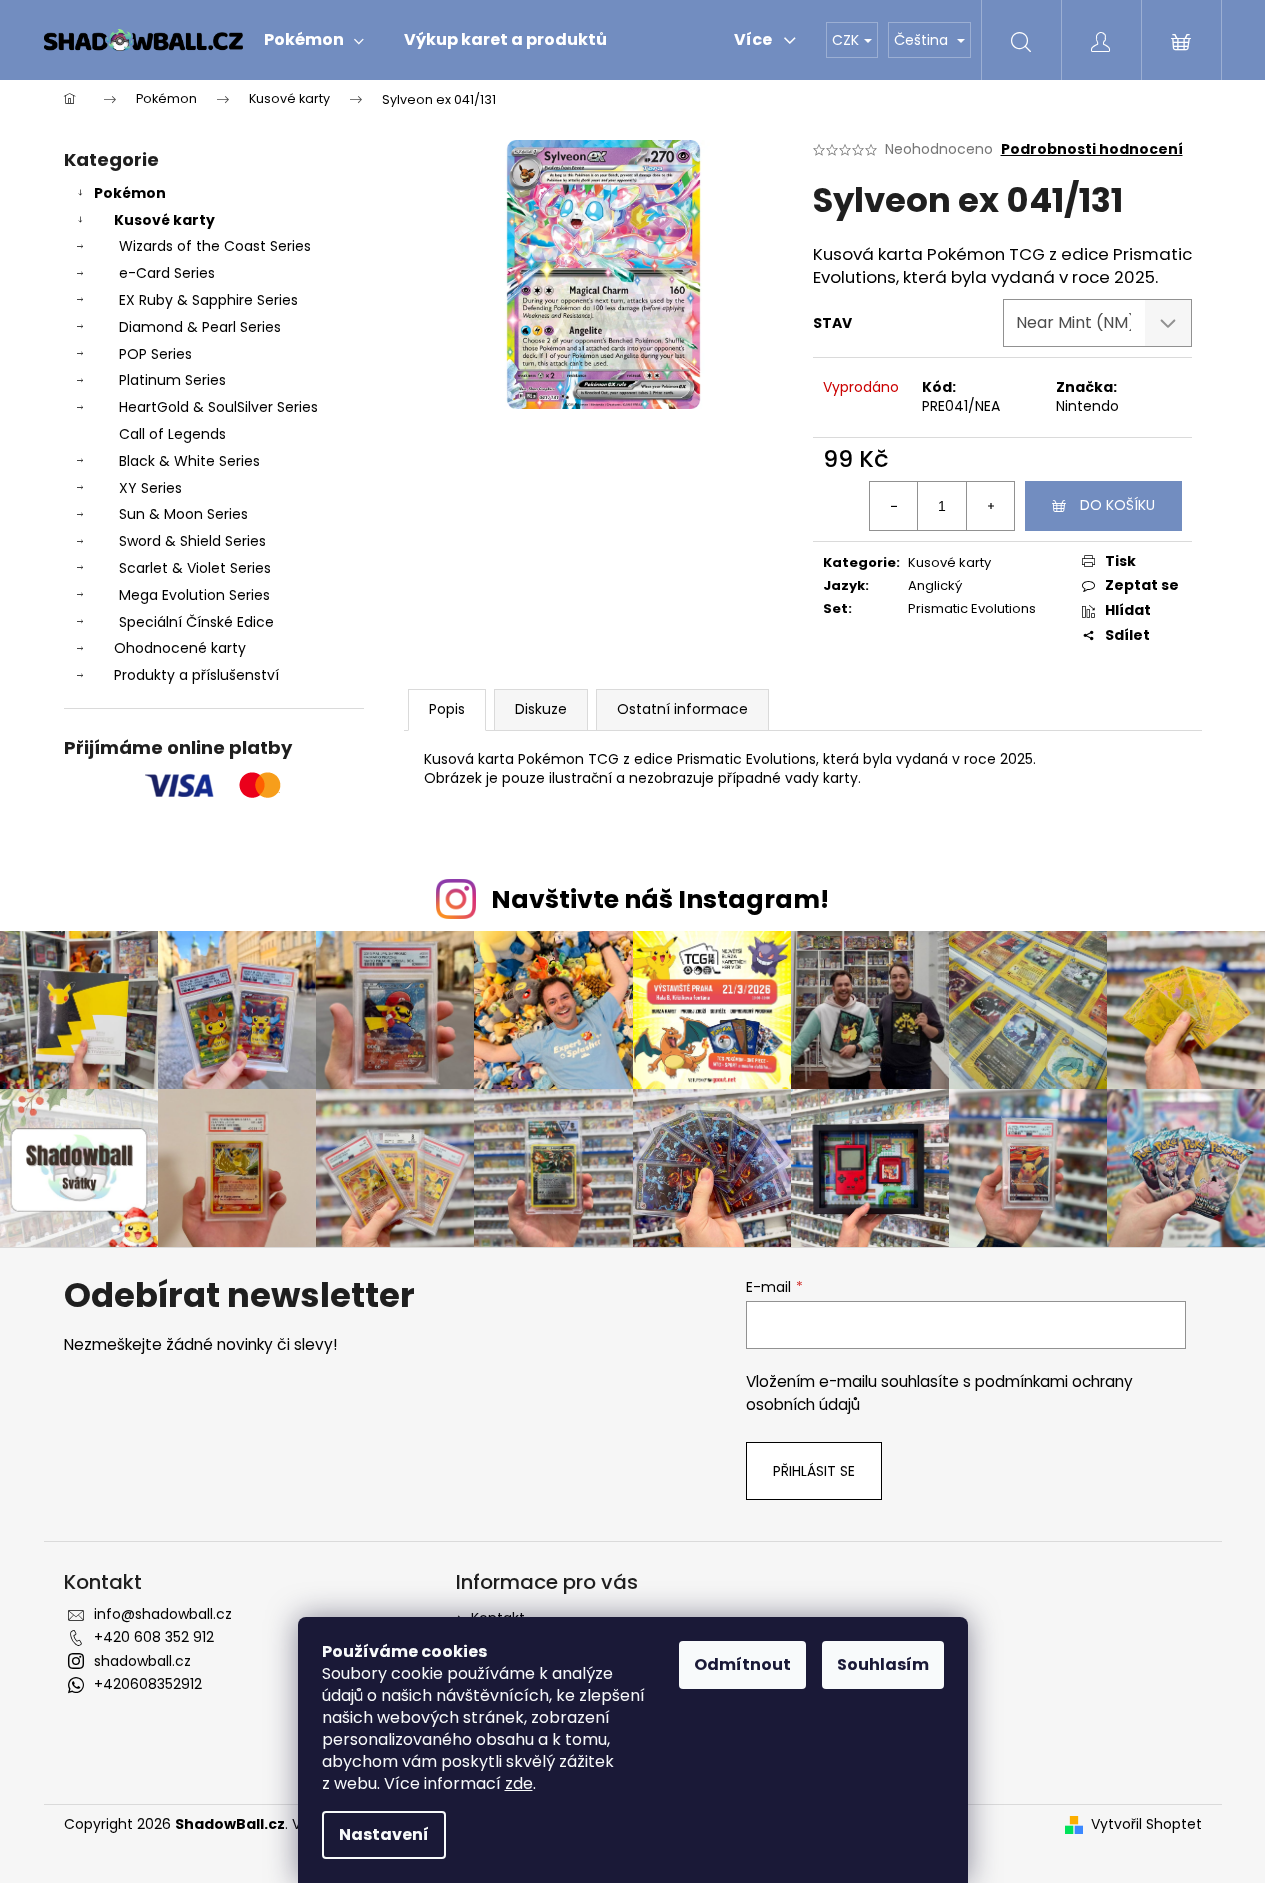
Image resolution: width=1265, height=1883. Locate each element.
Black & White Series (189, 461)
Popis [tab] (447, 709)
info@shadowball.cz (163, 1614)
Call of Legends (172, 434)
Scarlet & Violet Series (195, 568)
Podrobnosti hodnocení (1092, 149)
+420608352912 (148, 1684)
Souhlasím (883, 1664)
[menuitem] (314, 40)
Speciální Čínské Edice (196, 622)
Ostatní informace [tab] (682, 709)
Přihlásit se (814, 1471)
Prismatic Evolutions (972, 608)
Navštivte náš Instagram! (660, 899)
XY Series (150, 488)
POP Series (155, 354)
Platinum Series (172, 380)
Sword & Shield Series (192, 541)
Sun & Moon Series (183, 514)
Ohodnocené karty (180, 648)
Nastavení (384, 1834)
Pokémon (130, 193)
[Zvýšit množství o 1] (990, 506)
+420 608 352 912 (154, 1637)
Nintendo (1087, 406)
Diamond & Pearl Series (200, 327)
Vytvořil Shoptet (1146, 1824)
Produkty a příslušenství (196, 675)
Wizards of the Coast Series (215, 246)
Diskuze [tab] (541, 709)
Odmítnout (742, 1664)
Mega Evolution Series (194, 595)
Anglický (935, 585)
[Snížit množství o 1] (894, 506)
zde (519, 1783)
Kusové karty (164, 220)
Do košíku (1117, 505)
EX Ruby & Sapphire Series (208, 300)
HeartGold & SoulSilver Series (218, 407)
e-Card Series (167, 273)
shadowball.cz (142, 1661)
